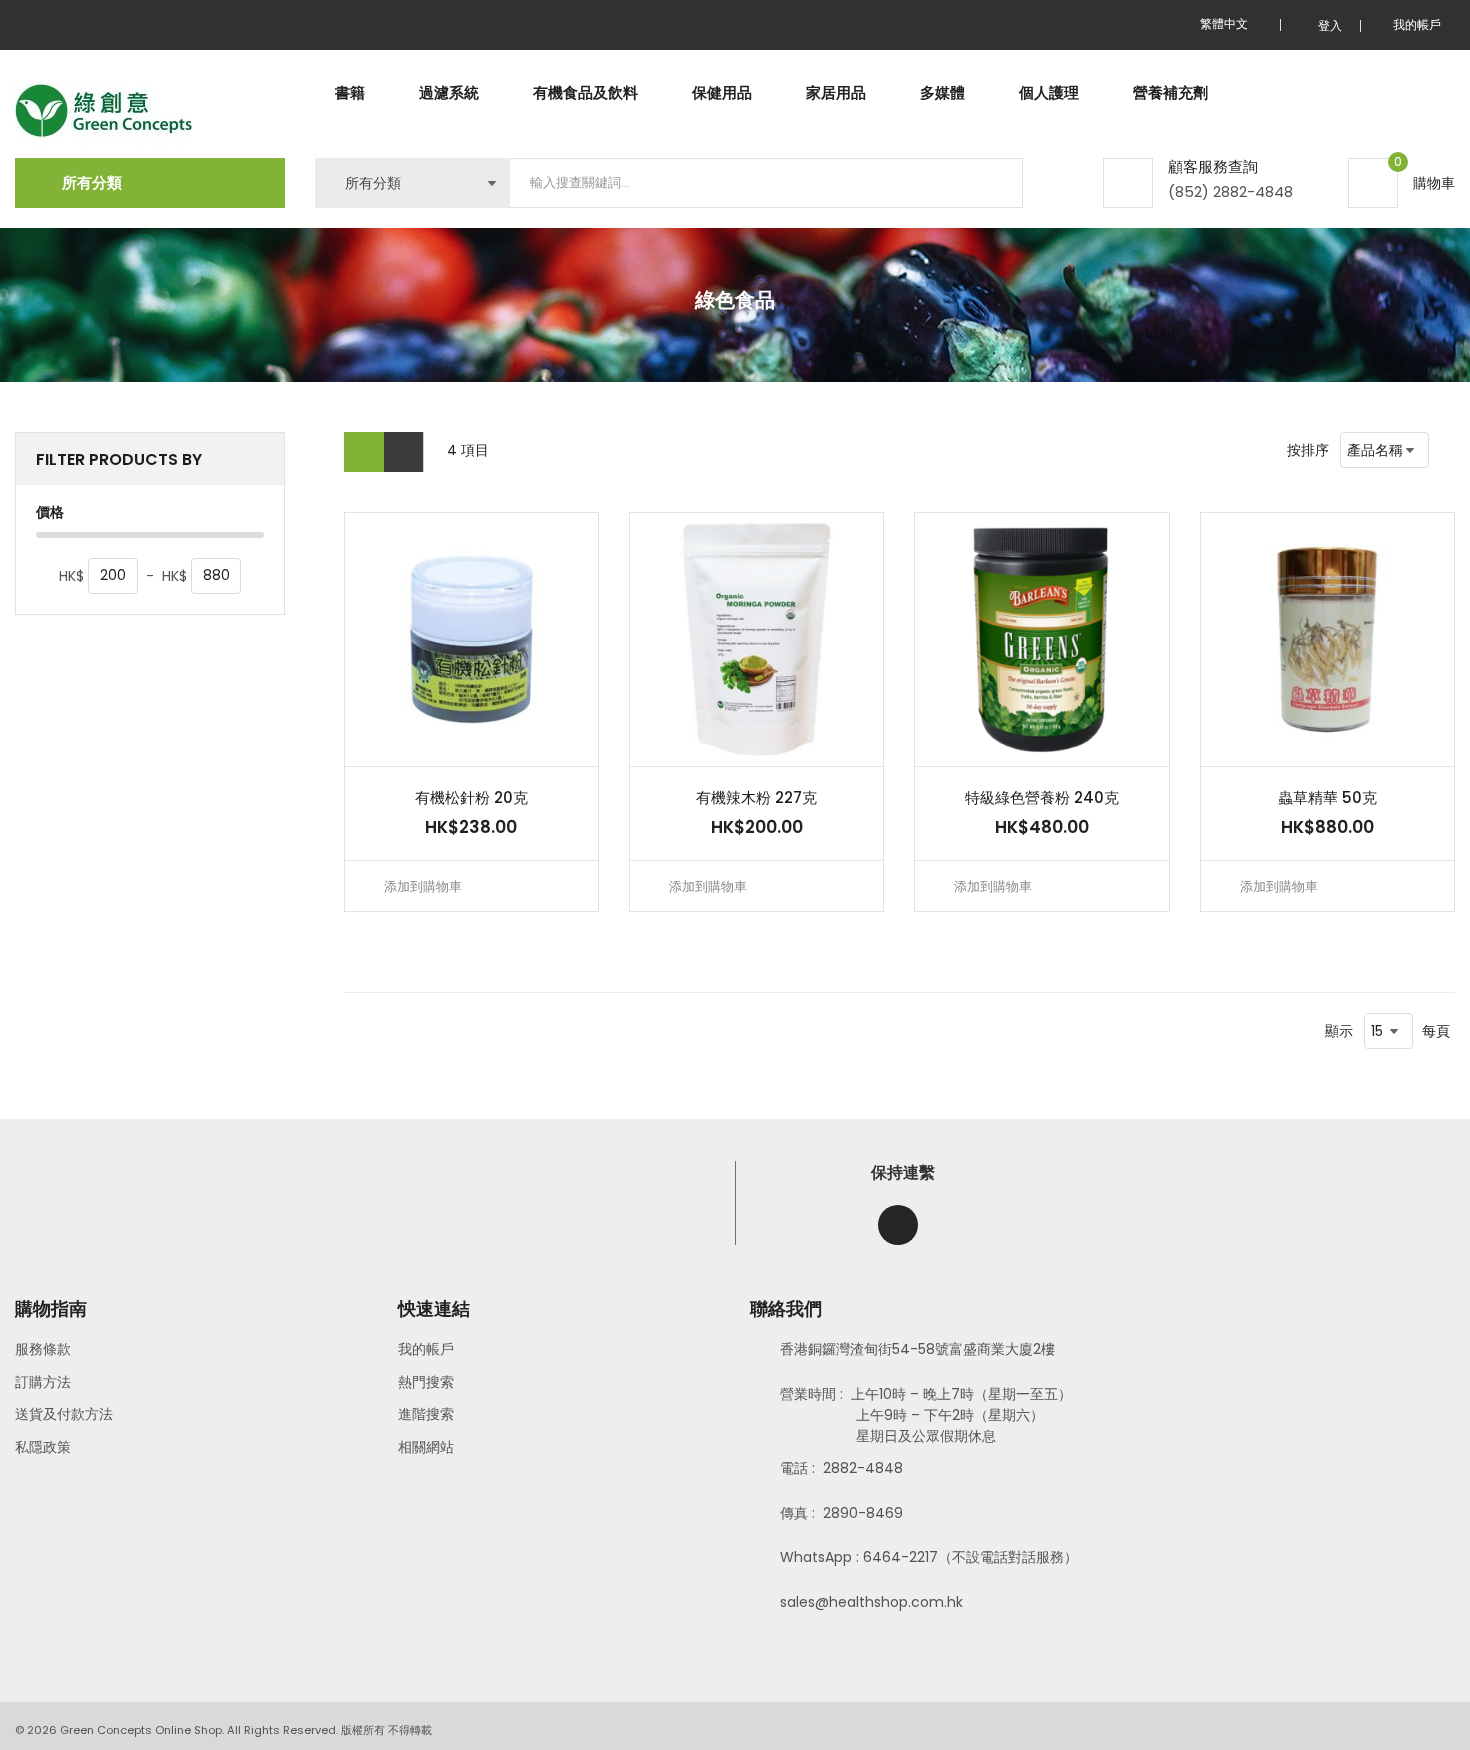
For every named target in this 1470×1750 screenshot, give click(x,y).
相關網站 (426, 1447)
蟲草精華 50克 (1327, 797)
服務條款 (43, 1349)
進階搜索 (426, 1414)
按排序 (1308, 450)
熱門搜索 (426, 1382)
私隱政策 (43, 1447)
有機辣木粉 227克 (756, 797)
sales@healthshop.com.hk (871, 1602)
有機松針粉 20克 (471, 797)
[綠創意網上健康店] (103, 111)
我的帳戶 (426, 1349)
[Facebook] (898, 1225)
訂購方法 (43, 1382)
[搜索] (991, 183)
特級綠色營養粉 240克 (1042, 797)
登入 (1330, 25)
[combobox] (766, 183)
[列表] (404, 452)
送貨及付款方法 (64, 1414)
